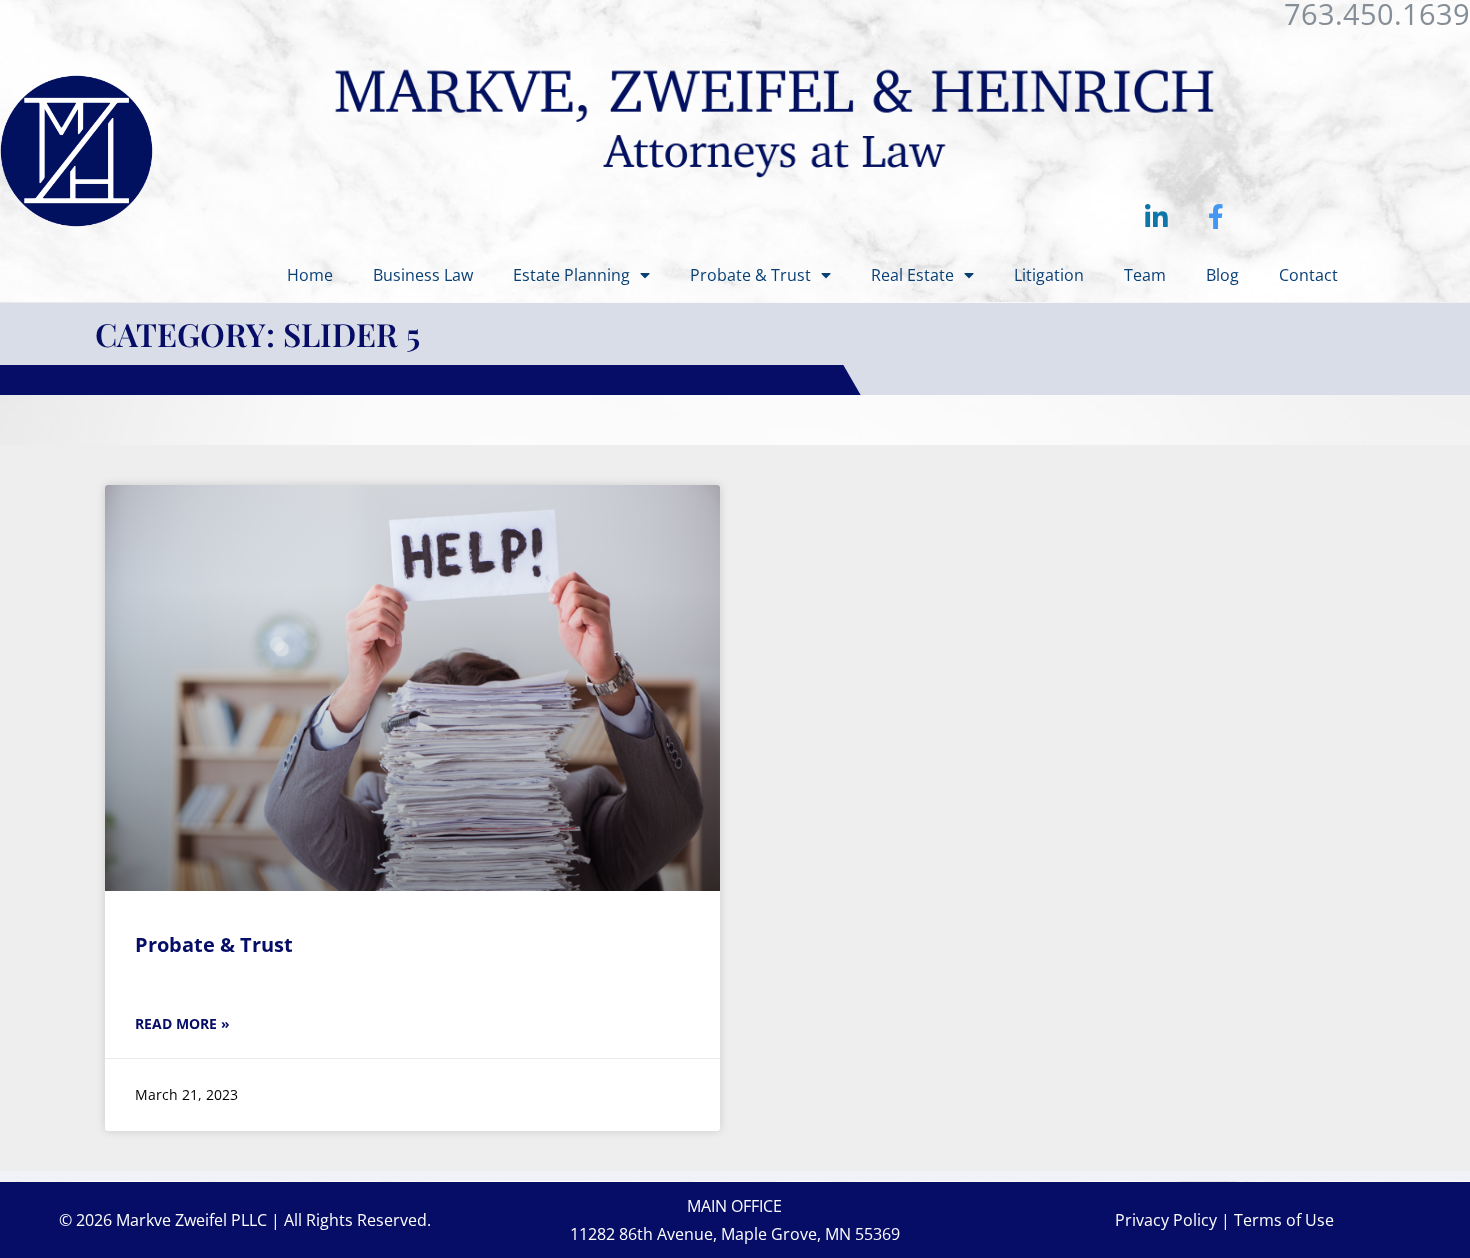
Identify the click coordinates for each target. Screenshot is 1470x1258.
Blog (1222, 275)
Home (310, 275)
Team (1145, 275)
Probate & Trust (750, 275)
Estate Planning (571, 275)
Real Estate (912, 275)
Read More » (182, 1023)
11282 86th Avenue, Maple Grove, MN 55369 (735, 1234)
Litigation (1049, 275)
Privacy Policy (1166, 1220)
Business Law (423, 275)
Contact (1308, 275)
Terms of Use (1284, 1220)
